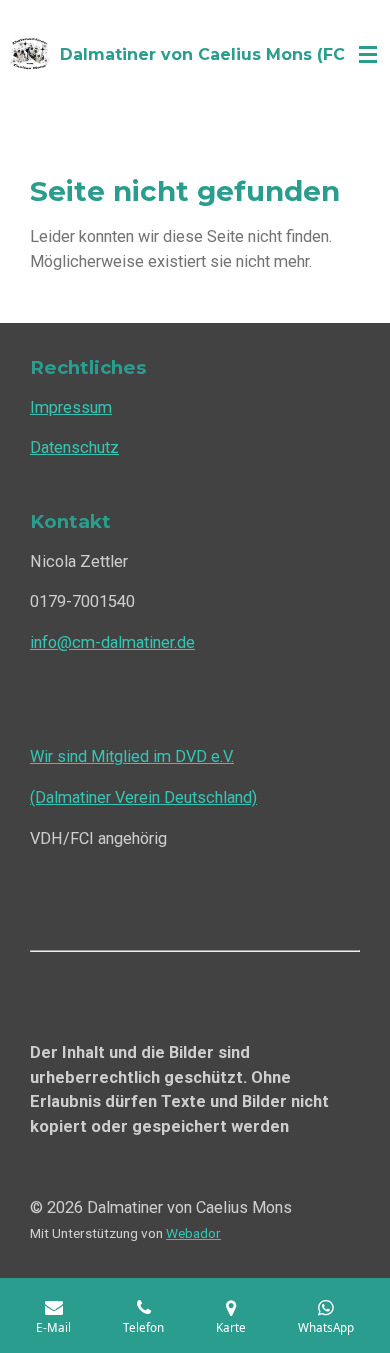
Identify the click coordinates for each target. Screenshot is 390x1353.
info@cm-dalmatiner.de (112, 642)
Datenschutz (74, 447)
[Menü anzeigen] (368, 55)
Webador (193, 1233)
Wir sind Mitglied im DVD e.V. (132, 756)
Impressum (71, 407)
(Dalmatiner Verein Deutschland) (143, 797)
